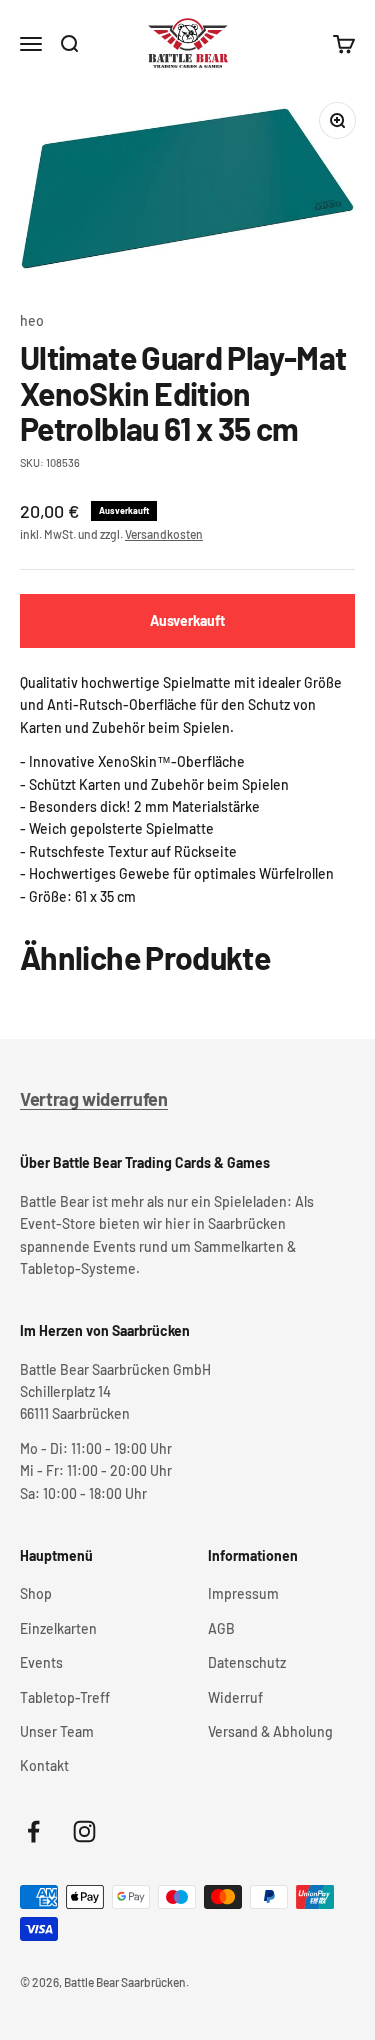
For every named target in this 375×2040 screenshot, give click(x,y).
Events (41, 1662)
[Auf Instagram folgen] (84, 1831)
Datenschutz (247, 1662)
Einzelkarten (58, 1628)
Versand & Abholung (270, 1731)
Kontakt (44, 1765)
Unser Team (57, 1731)
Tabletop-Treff (65, 1697)
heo (32, 320)
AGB (221, 1628)
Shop (36, 1593)
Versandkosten (164, 534)
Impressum (243, 1593)
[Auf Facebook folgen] (33, 1831)
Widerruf (235, 1697)
